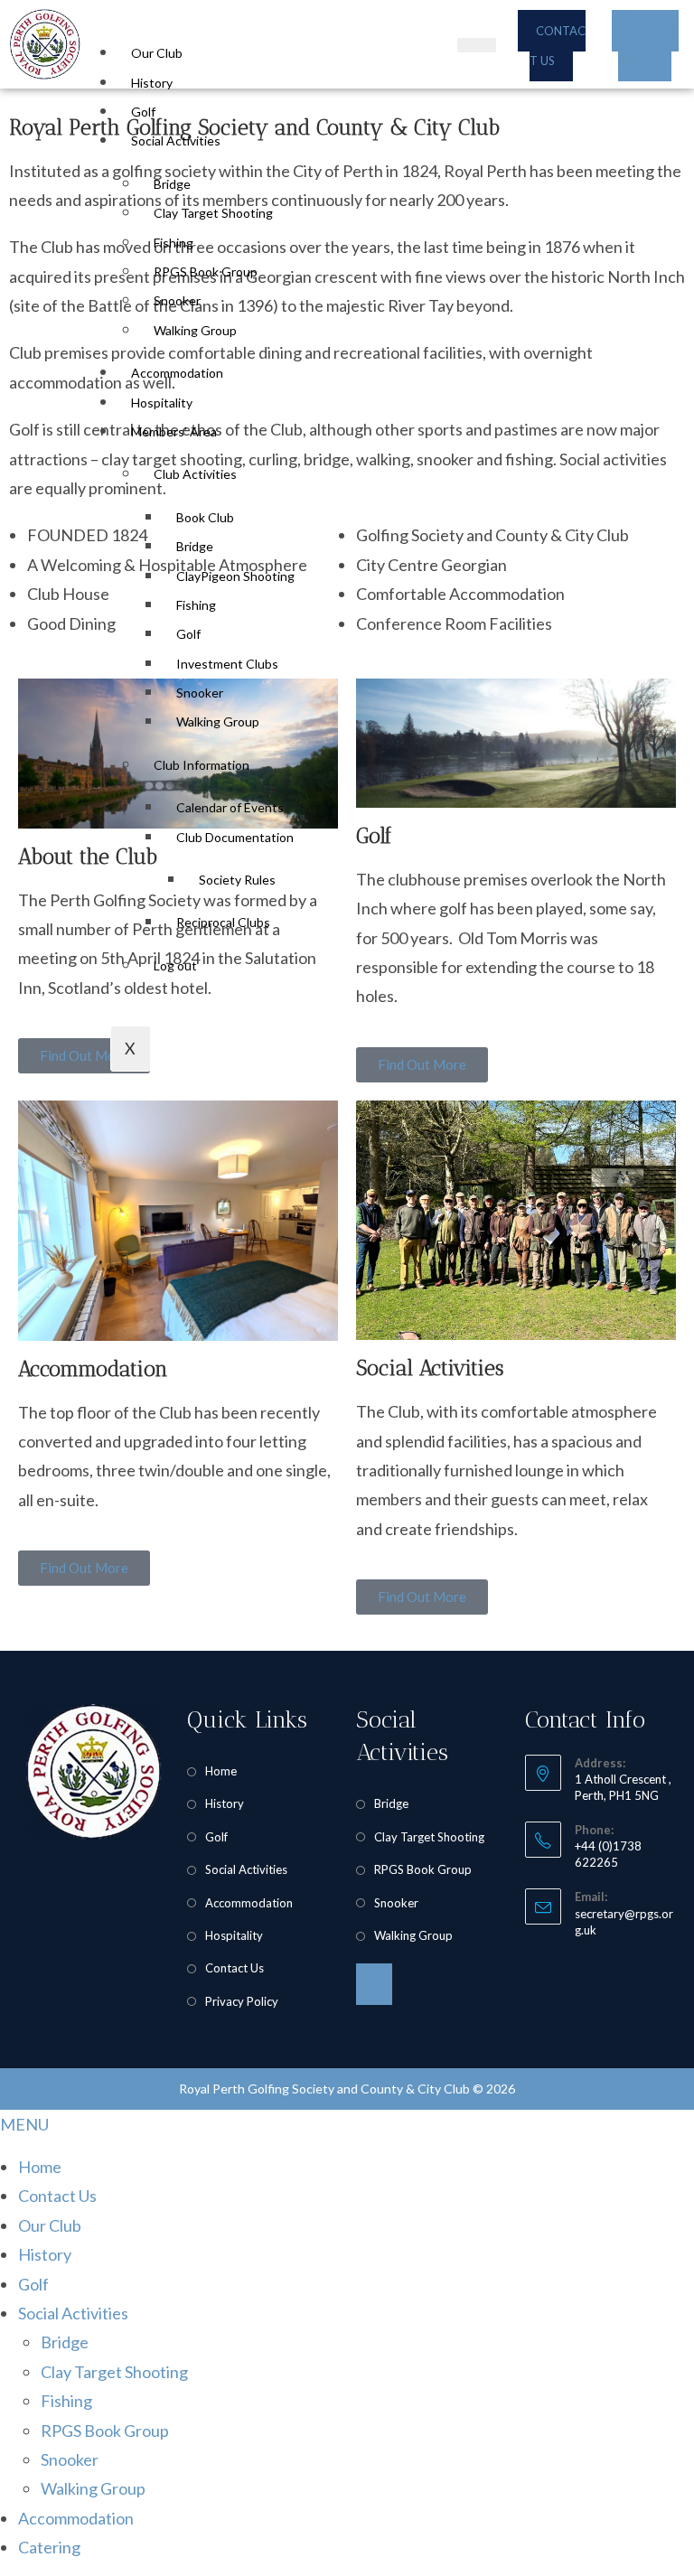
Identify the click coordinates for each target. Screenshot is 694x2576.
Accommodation (177, 373)
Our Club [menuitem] (50, 2225)
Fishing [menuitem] (66, 2401)
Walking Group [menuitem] (93, 2488)
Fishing (173, 243)
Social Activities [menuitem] (73, 2313)
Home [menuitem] (40, 2167)
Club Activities (195, 474)
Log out (175, 965)
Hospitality (162, 403)
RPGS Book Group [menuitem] (105, 2431)
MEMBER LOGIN (648, 45)
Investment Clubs (227, 664)
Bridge (172, 184)
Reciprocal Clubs (223, 922)
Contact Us (234, 1968)
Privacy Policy (242, 2001)
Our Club (157, 53)
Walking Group (195, 330)
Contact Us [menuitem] (57, 2196)
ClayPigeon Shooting (235, 576)
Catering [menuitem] (49, 2547)
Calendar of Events (230, 807)
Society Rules (237, 880)
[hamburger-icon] (477, 45)
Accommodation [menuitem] (76, 2518)
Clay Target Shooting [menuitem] (114, 2372)
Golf (143, 112)
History (152, 83)
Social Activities (176, 141)
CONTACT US (558, 45)
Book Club (205, 517)
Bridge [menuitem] (65, 2342)
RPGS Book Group (206, 272)
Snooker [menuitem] (70, 2459)
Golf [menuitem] (33, 2284)
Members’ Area (174, 431)
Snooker (177, 300)
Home (221, 1771)
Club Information (202, 765)
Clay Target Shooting (213, 213)
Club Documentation (235, 837)
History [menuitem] (45, 2254)
